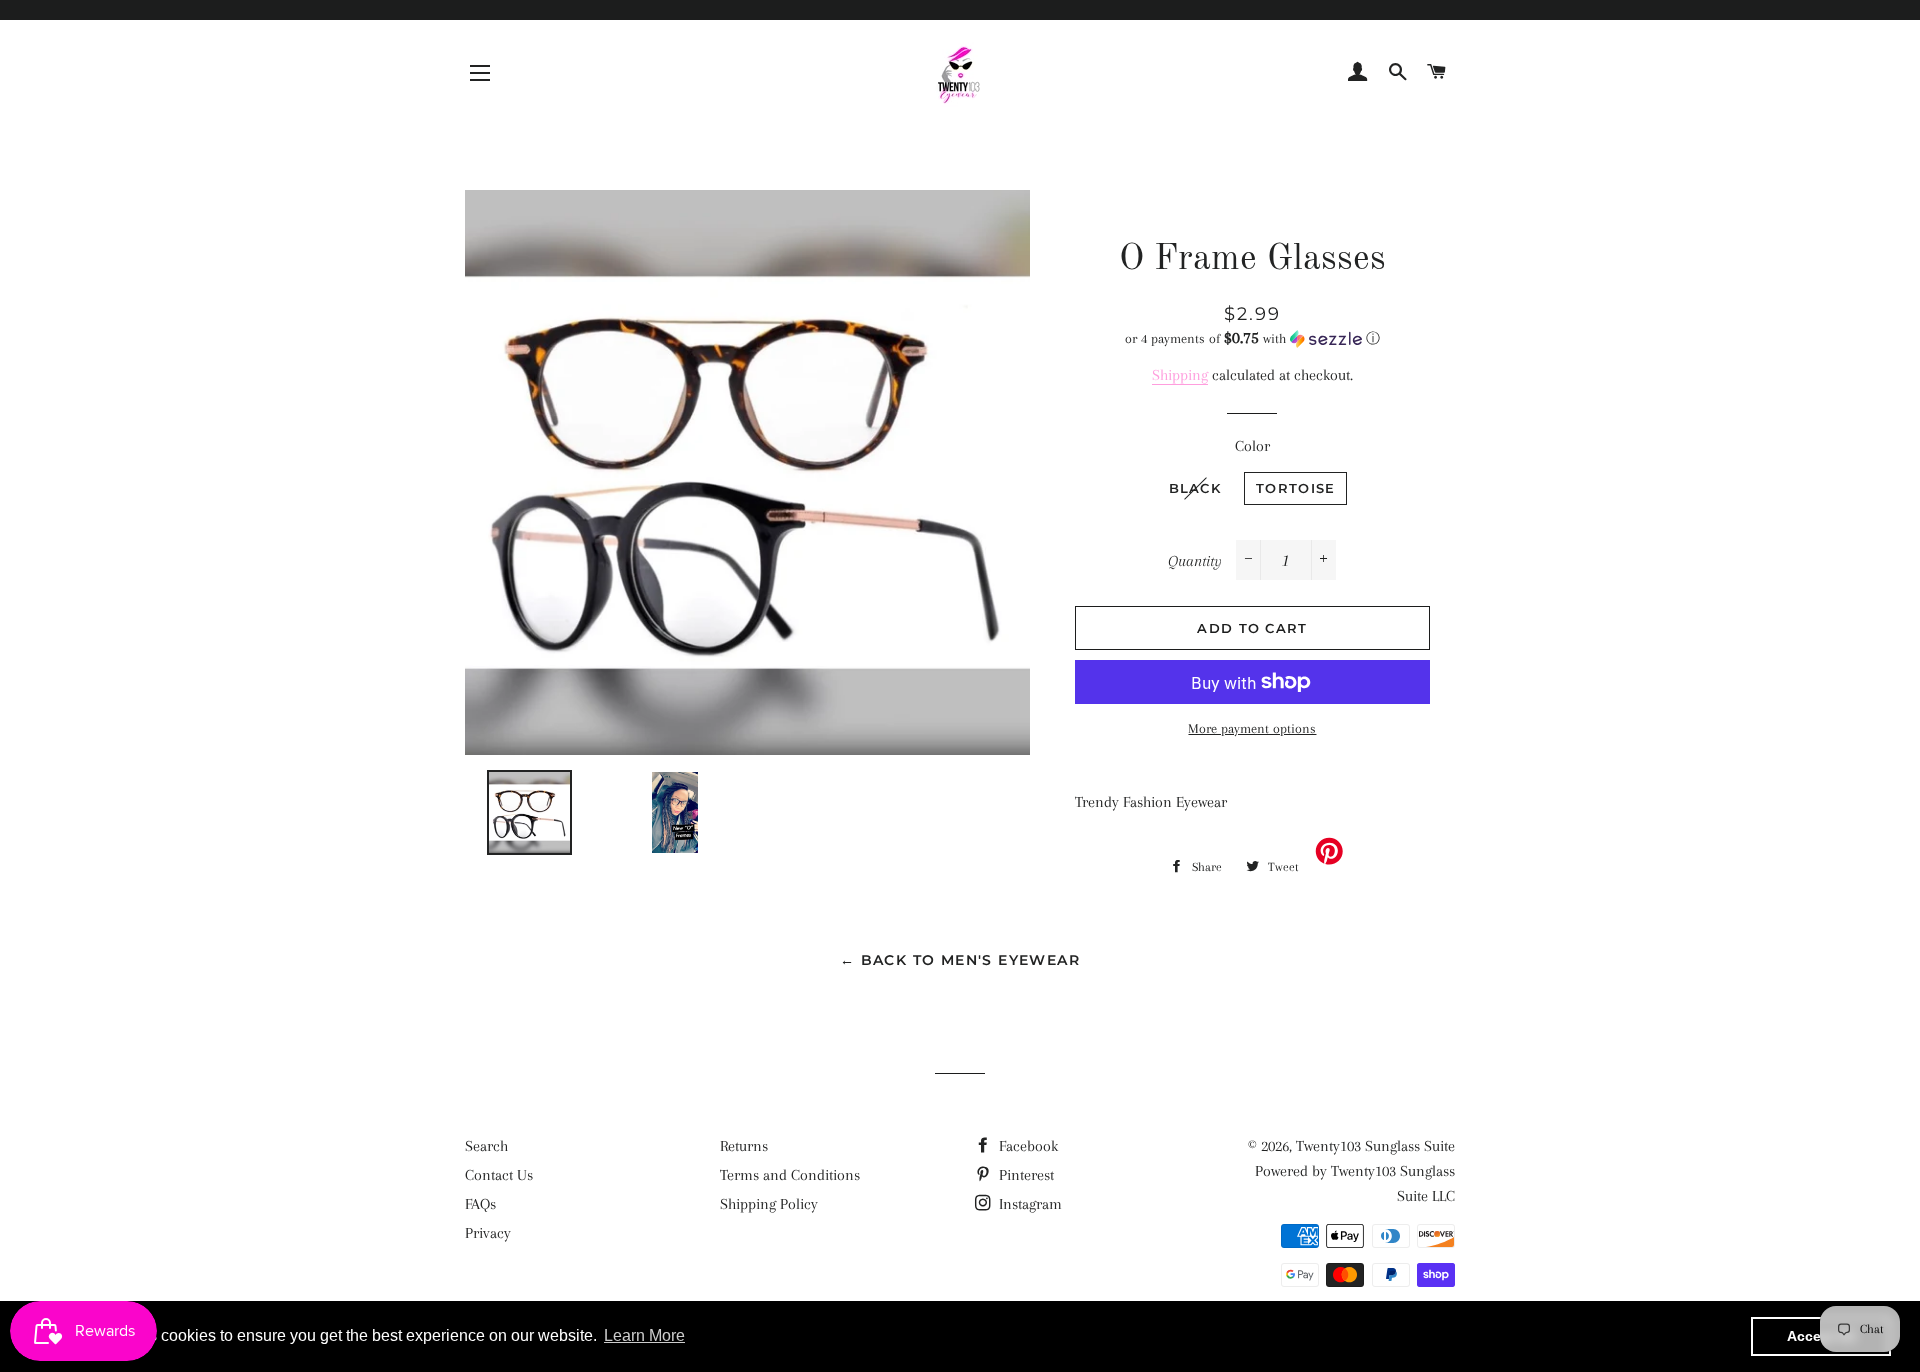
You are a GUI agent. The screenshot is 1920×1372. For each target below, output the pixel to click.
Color (1252, 446)
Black (1195, 488)
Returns (744, 1146)
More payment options (1252, 728)
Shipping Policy (769, 1204)
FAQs (480, 1204)
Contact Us (499, 1175)
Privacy (488, 1233)
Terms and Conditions (790, 1175)
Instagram (1028, 1204)
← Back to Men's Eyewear (960, 960)
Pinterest (1024, 1175)
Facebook (1026, 1146)
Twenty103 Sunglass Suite (1375, 1146)
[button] (1252, 338)
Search (486, 1146)
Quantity (1195, 561)
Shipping (1180, 375)
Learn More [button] (644, 1335)
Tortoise (1295, 488)
